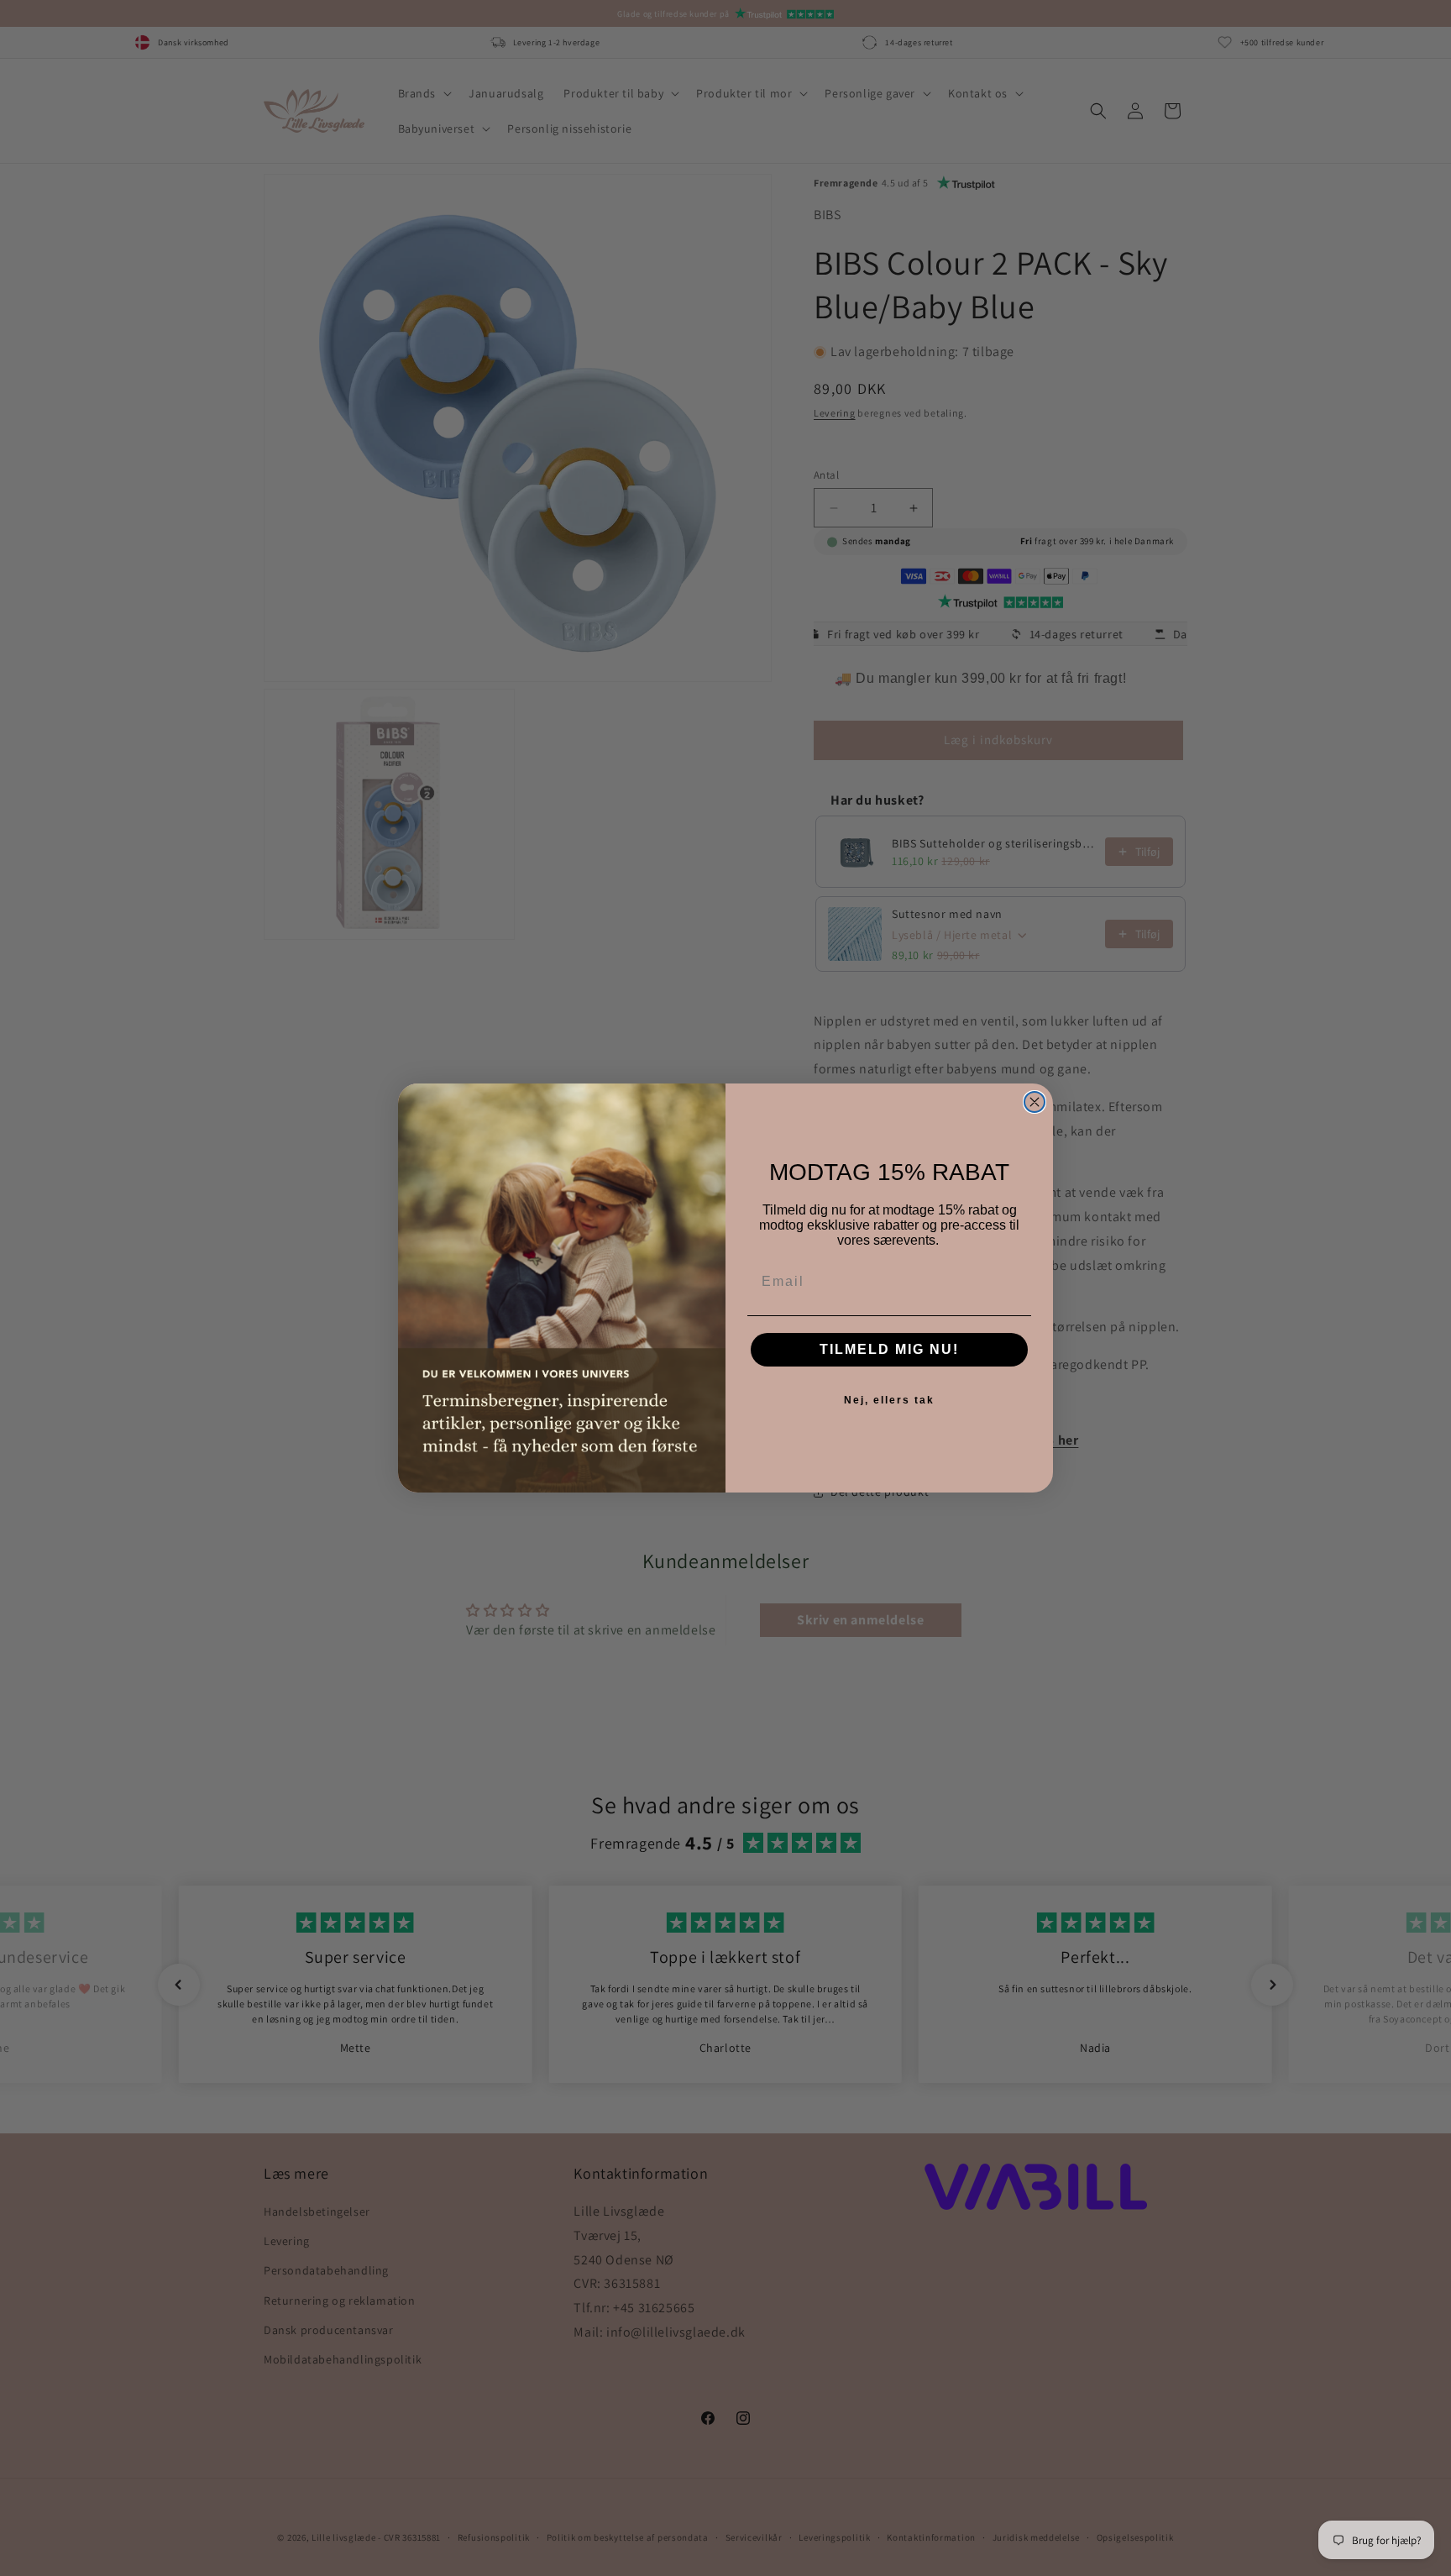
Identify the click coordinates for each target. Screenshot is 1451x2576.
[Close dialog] (1035, 1102)
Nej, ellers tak (889, 1400)
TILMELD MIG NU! (889, 1349)
